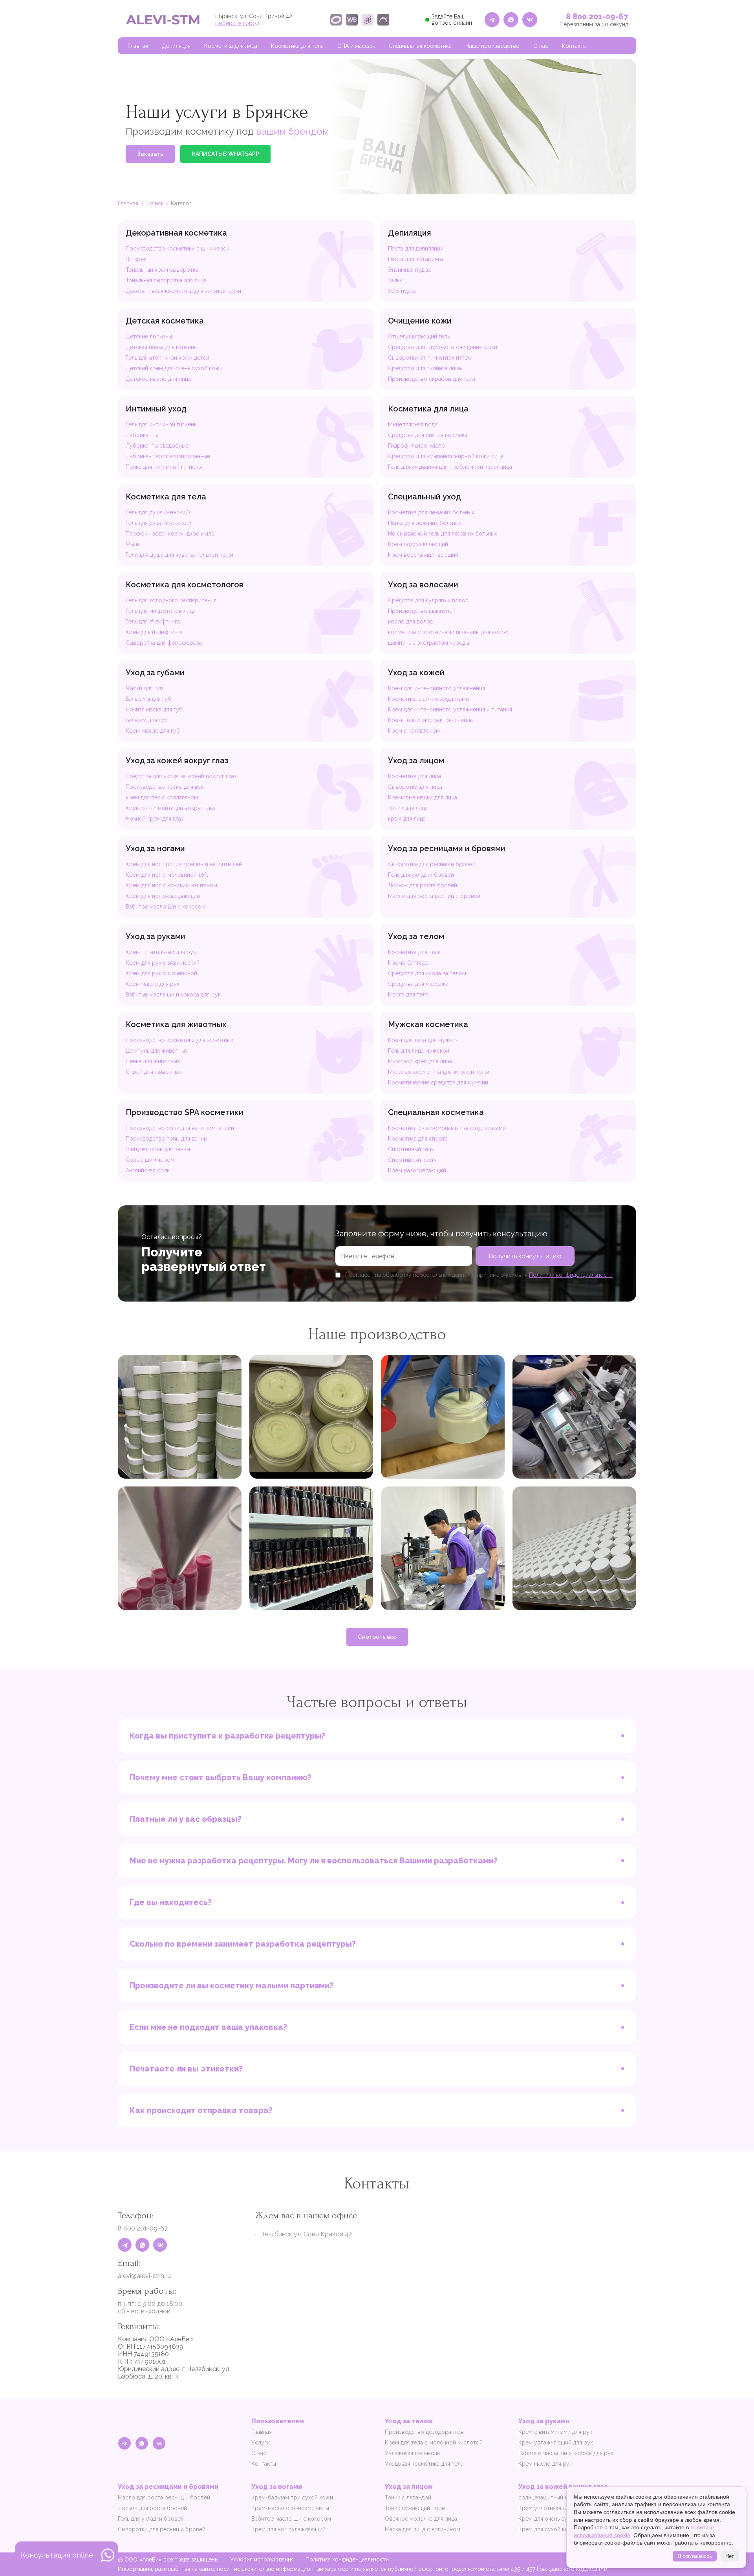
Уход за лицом (416, 761)
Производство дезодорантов (424, 2432)
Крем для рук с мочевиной (161, 973)
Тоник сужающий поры (415, 2508)
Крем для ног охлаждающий (163, 896)
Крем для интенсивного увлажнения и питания (450, 709)
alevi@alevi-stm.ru (144, 2276)
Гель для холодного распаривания (171, 600)
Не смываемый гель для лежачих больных (443, 534)
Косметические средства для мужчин (438, 1082)
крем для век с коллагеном (162, 797)
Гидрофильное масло (416, 446)
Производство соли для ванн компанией (180, 1128)
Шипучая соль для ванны (158, 1149)
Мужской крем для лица (420, 1061)
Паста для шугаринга (415, 259)
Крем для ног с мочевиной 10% (167, 875)
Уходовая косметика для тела (424, 2464)
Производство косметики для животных (179, 1040)
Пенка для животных (153, 1061)
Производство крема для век (165, 787)
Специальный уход (425, 497)
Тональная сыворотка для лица (166, 280)
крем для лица (407, 819)
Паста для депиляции (416, 249)
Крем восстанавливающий (423, 555)
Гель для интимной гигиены (162, 424)
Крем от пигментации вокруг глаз (171, 808)
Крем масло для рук (153, 984)
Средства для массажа (418, 984)
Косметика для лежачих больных (431, 512)
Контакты (574, 46)
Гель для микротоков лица (161, 611)
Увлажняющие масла (412, 2453)
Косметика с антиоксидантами (428, 699)
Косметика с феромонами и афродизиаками (447, 1128)
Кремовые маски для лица (423, 797)
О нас (541, 46)
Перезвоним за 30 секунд (594, 24)
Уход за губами (155, 673)
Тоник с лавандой (408, 2497)
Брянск (155, 203)
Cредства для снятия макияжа (428, 435)
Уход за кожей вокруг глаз (177, 761)
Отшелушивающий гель (419, 336)
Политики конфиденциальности (571, 1275)
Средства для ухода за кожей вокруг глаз (181, 776)
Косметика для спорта (418, 1139)
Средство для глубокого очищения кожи (443, 347)
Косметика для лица (231, 46)
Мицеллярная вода (413, 424)
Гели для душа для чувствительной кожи (179, 555)
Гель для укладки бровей (421, 875)
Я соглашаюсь (695, 2556)
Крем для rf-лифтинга (154, 632)
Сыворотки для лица (415, 787)
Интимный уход (156, 409)
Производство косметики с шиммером (178, 249)
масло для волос (411, 622)
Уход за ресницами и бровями (447, 848)
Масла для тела (408, 995)
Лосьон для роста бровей (423, 885)
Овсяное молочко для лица (421, 2519)
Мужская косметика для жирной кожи (439, 1072)
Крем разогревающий (417, 1170)
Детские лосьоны (149, 336)
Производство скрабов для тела (432, 379)
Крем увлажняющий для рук (556, 2443)
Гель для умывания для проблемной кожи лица (450, 467)
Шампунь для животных (157, 1051)
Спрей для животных (153, 1072)
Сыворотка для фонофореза (164, 643)
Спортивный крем (412, 1160)
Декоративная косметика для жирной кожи (183, 291)
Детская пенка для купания (161, 347)
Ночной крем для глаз (155, 819)
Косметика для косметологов (185, 585)
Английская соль (147, 1170)
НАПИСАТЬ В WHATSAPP (225, 154)
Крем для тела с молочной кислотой (434, 2443)
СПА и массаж (356, 46)
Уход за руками (156, 936)
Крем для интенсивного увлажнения (436, 688)
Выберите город (237, 23)
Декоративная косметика (176, 233)
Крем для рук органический (163, 963)
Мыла (133, 544)
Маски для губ (145, 688)
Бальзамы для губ (148, 699)
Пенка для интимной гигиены (164, 467)
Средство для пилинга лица (425, 368)
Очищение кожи (420, 321)
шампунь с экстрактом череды (428, 643)
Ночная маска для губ (154, 709)
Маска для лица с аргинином (423, 2529)
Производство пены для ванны (167, 1139)
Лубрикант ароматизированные (168, 456)
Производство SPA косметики (185, 1112)
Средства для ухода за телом (427, 973)
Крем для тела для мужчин (423, 1040)
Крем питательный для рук (161, 952)
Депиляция (176, 46)
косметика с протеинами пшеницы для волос (448, 632)
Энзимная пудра (409, 270)
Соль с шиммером (150, 1160)
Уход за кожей (416, 673)
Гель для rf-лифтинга (153, 622)
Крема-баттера (408, 963)
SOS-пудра (402, 291)
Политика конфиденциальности (347, 2560)
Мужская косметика (428, 1024)
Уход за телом (416, 936)
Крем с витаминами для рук (555, 2432)
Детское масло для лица (158, 379)
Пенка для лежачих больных (425, 523)
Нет (730, 2556)
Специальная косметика (420, 46)
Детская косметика (165, 321)
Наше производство (492, 46)
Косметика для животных (176, 1024)
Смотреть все (377, 1637)
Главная (138, 46)
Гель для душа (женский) (158, 512)
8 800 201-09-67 (597, 16)
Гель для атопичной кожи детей (167, 358)
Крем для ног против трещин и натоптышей (184, 864)
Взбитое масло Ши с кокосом (166, 907)
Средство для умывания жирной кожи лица (446, 456)
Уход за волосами (423, 585)
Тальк (395, 280)
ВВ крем (137, 259)
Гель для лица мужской (419, 1051)
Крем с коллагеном (414, 731)
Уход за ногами (155, 848)
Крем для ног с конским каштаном (171, 885)
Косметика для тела (297, 46)
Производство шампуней (422, 611)
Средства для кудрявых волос (428, 600)
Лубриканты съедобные (157, 446)
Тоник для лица (408, 808)
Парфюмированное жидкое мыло (170, 534)
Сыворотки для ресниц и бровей (432, 864)
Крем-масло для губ (153, 731)
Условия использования (262, 2560)
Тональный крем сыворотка (162, 270)
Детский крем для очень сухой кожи (174, 368)
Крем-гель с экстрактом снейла (430, 720)
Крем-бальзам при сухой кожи (292, 2497)
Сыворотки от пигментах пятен (429, 358)
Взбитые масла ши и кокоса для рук (173, 995)
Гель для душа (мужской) (158, 523)
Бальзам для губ (147, 720)
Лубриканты (142, 435)
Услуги (261, 2443)
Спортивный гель (411, 1149)
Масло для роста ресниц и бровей (434, 896)
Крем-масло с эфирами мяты (290, 2508)
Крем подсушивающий (418, 544)
